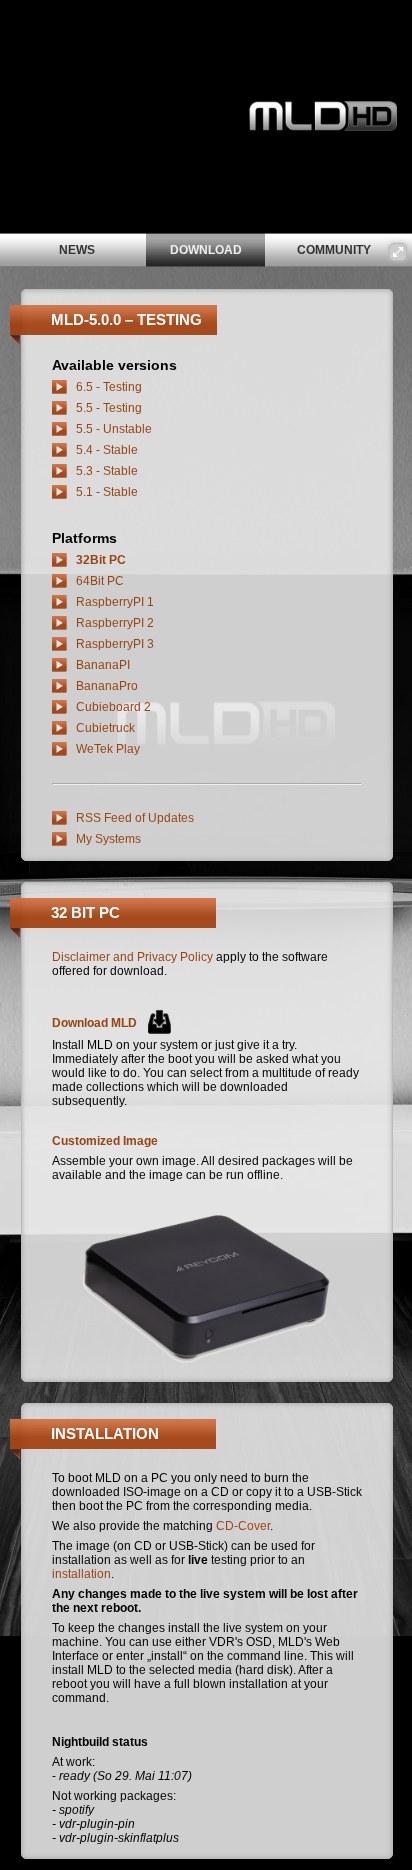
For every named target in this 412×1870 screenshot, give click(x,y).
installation (81, 1574)
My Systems (108, 839)
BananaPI (103, 665)
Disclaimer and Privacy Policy (132, 957)
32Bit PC (101, 560)
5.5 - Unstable (114, 429)
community (334, 250)
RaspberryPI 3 (115, 644)
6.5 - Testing (109, 387)
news (77, 250)
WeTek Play (108, 749)
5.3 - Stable (107, 471)
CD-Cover (243, 1526)
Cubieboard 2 (113, 707)
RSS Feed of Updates (135, 818)
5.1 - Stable (107, 492)
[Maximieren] (398, 252)
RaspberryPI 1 (115, 602)
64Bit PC (100, 581)
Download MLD (94, 1023)
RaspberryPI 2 (115, 623)
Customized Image (105, 1141)
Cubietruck (105, 728)
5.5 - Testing (109, 408)
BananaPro (107, 686)
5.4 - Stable (107, 450)
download (206, 250)
